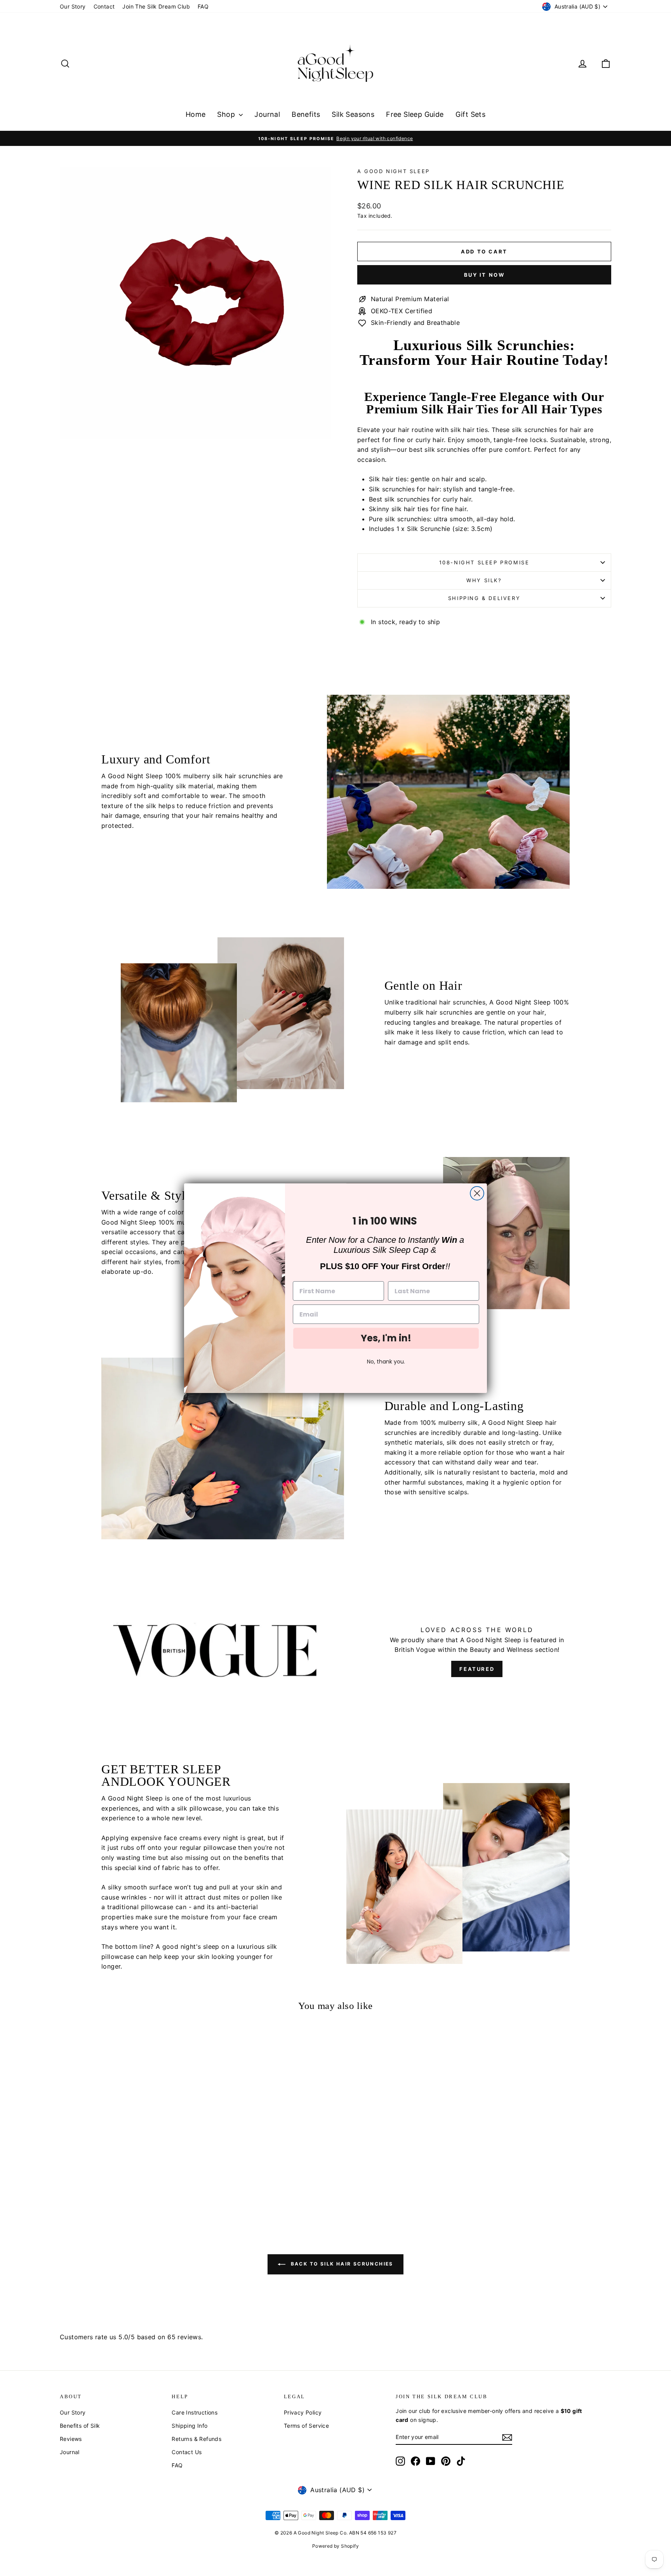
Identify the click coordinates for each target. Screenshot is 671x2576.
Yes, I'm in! (386, 1338)
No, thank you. (386, 1362)
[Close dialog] (477, 1193)
